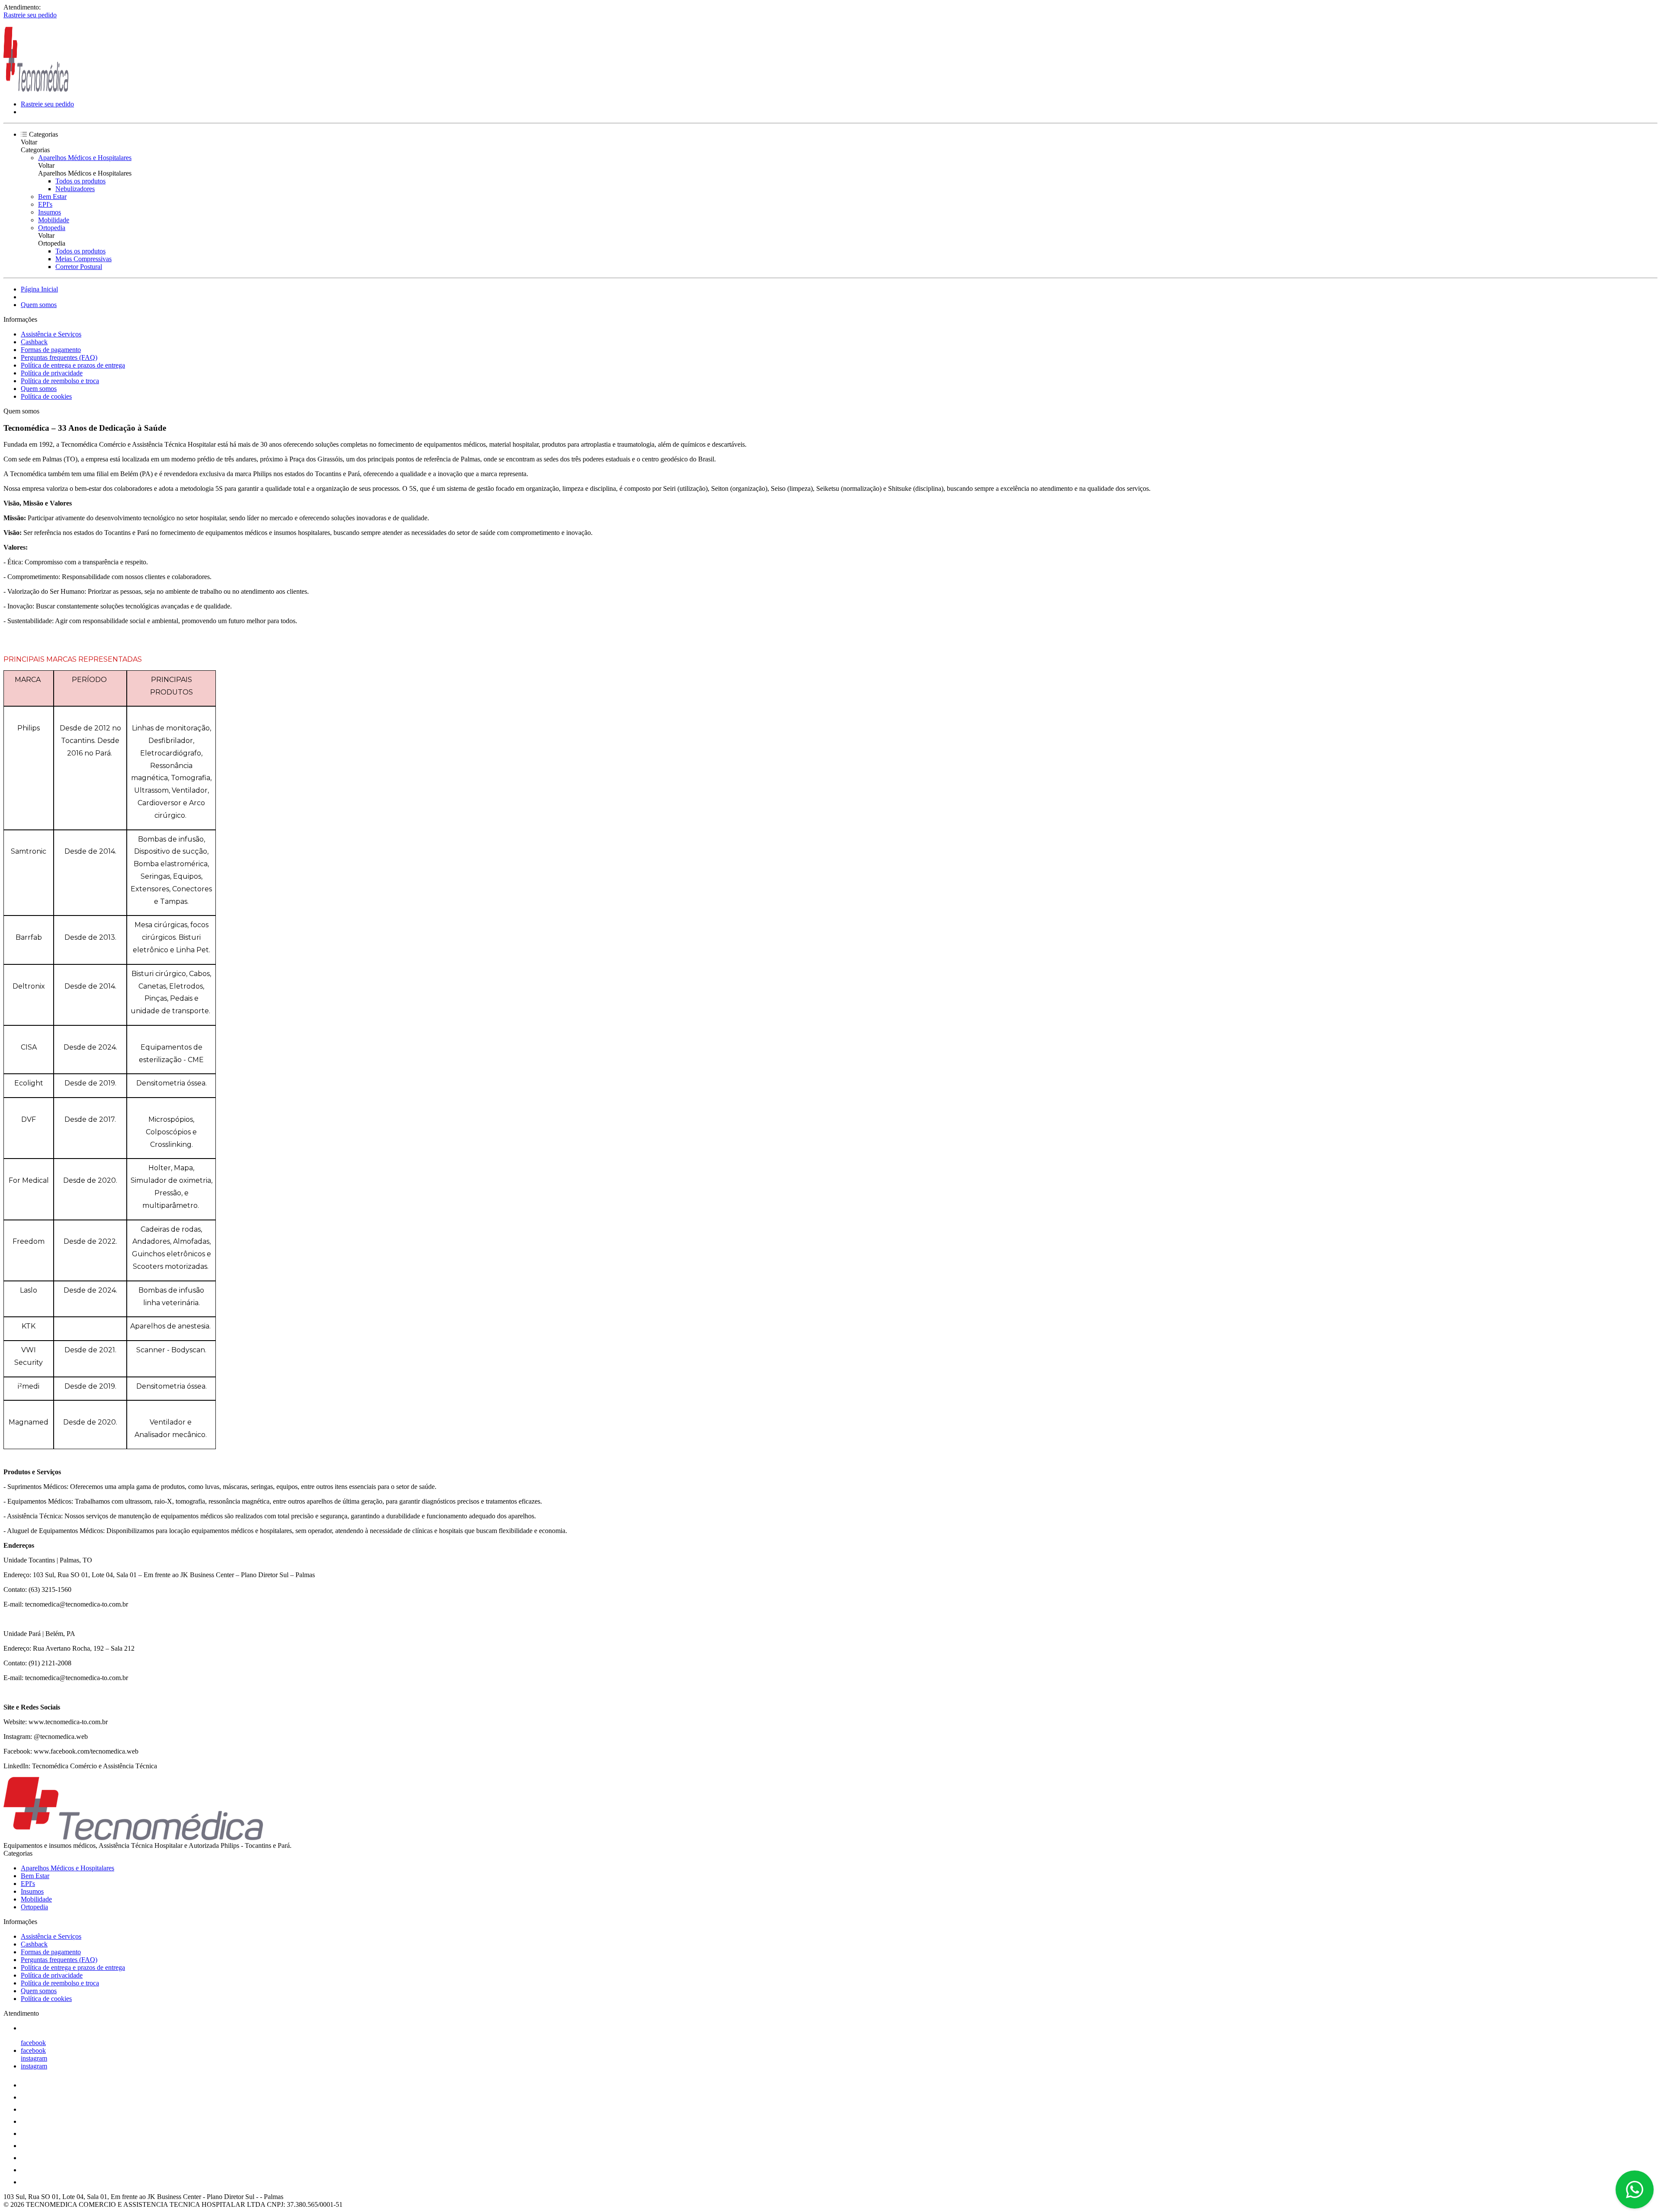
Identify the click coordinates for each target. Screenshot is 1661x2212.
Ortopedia (52, 228)
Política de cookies (46, 396)
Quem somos (39, 305)
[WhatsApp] (1635, 2190)
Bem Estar (52, 197)
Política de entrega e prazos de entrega (73, 365)
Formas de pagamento (51, 350)
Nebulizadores (75, 189)
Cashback (34, 342)
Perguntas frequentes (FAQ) (59, 357)
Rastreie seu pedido (30, 15)
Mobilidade (54, 220)
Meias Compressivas (83, 259)
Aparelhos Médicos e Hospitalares (85, 158)
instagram (34, 2058)
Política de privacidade (52, 373)
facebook (33, 2043)
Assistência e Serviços (51, 334)
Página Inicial (39, 289)
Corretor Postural (79, 267)
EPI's (45, 204)
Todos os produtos (80, 181)
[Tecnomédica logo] (36, 89)
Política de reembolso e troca (60, 381)
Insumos (50, 212)
